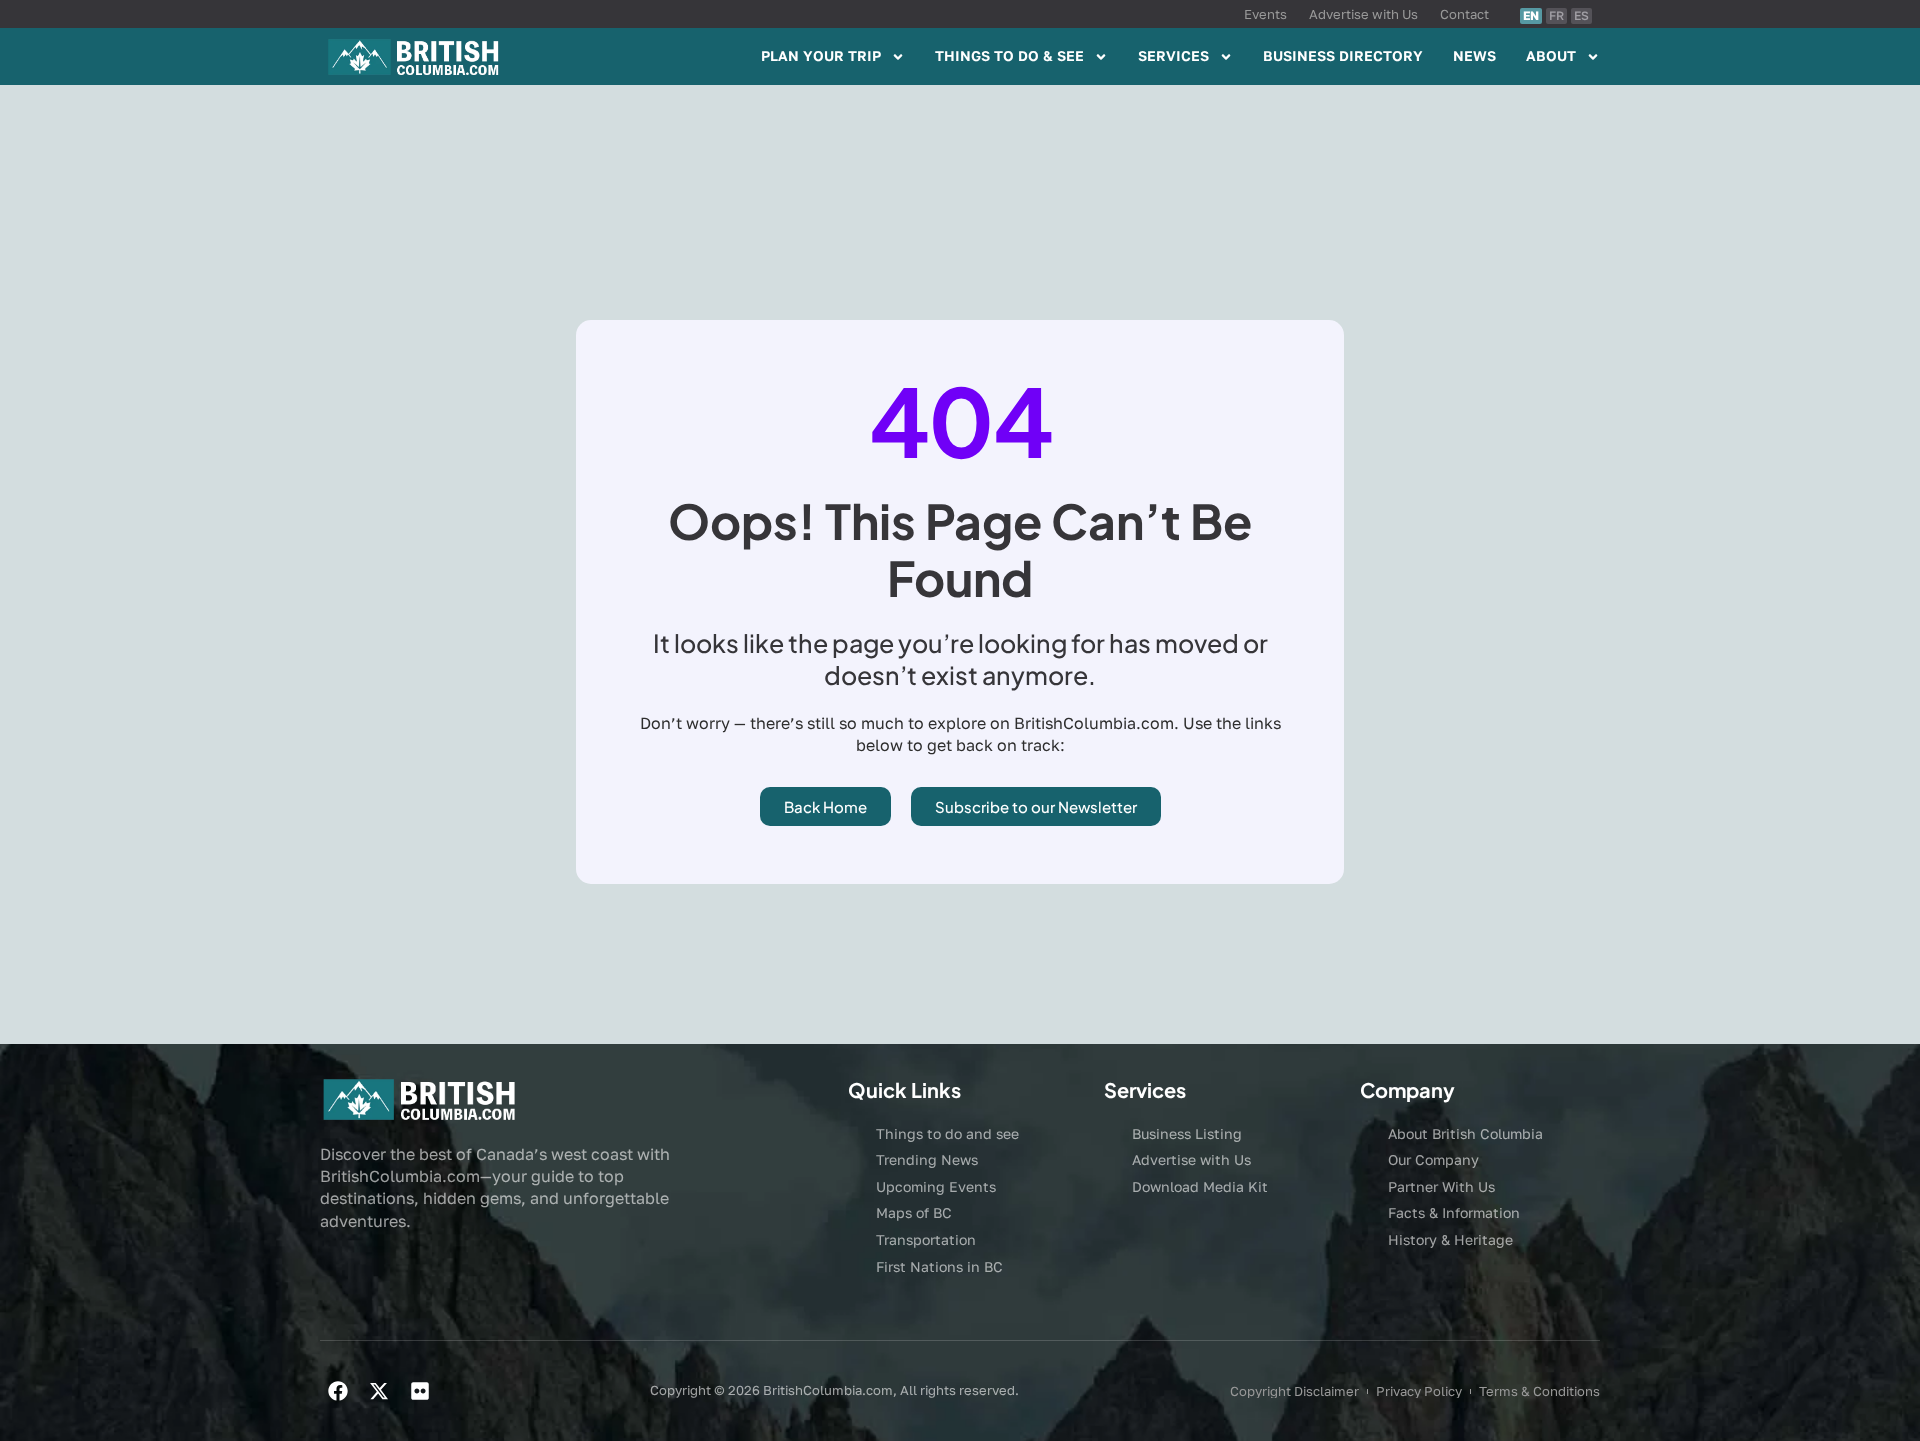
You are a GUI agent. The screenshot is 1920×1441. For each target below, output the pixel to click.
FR (1556, 15)
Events (1265, 14)
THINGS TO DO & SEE (1009, 55)
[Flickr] (420, 1391)
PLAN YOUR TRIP (821, 55)
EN (1531, 15)
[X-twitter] (379, 1391)
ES (1581, 15)
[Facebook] (338, 1391)
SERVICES (1173, 55)
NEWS (1474, 55)
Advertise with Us (1363, 14)
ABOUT (1551, 55)
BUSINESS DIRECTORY (1343, 55)
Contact (1464, 14)
